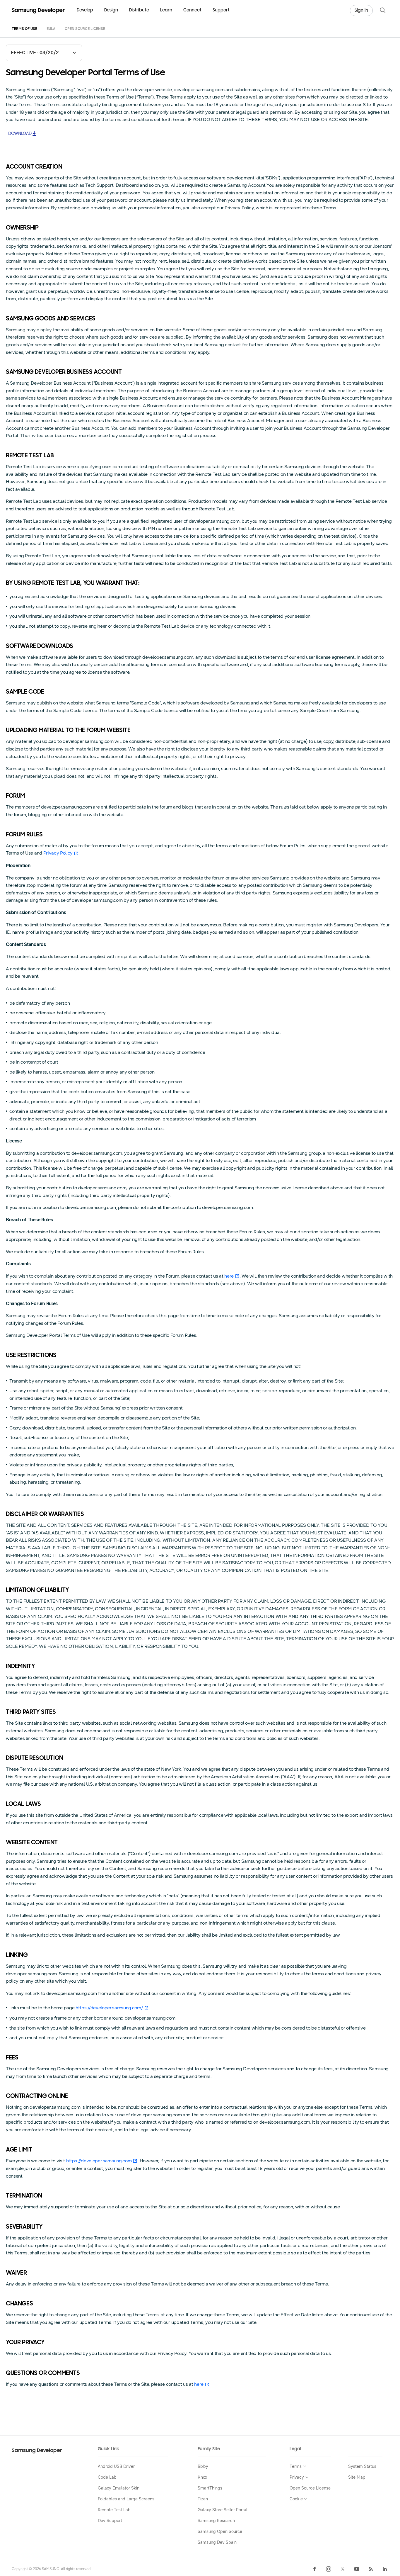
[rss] (371, 2569)
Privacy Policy (58, 853)
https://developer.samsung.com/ (109, 2008)
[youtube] (357, 2569)
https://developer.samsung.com (99, 2161)
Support (221, 10)
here (229, 1276)
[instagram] (329, 2569)
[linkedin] (385, 2569)
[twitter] (343, 2569)
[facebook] (314, 2569)
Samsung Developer (37, 2451)
